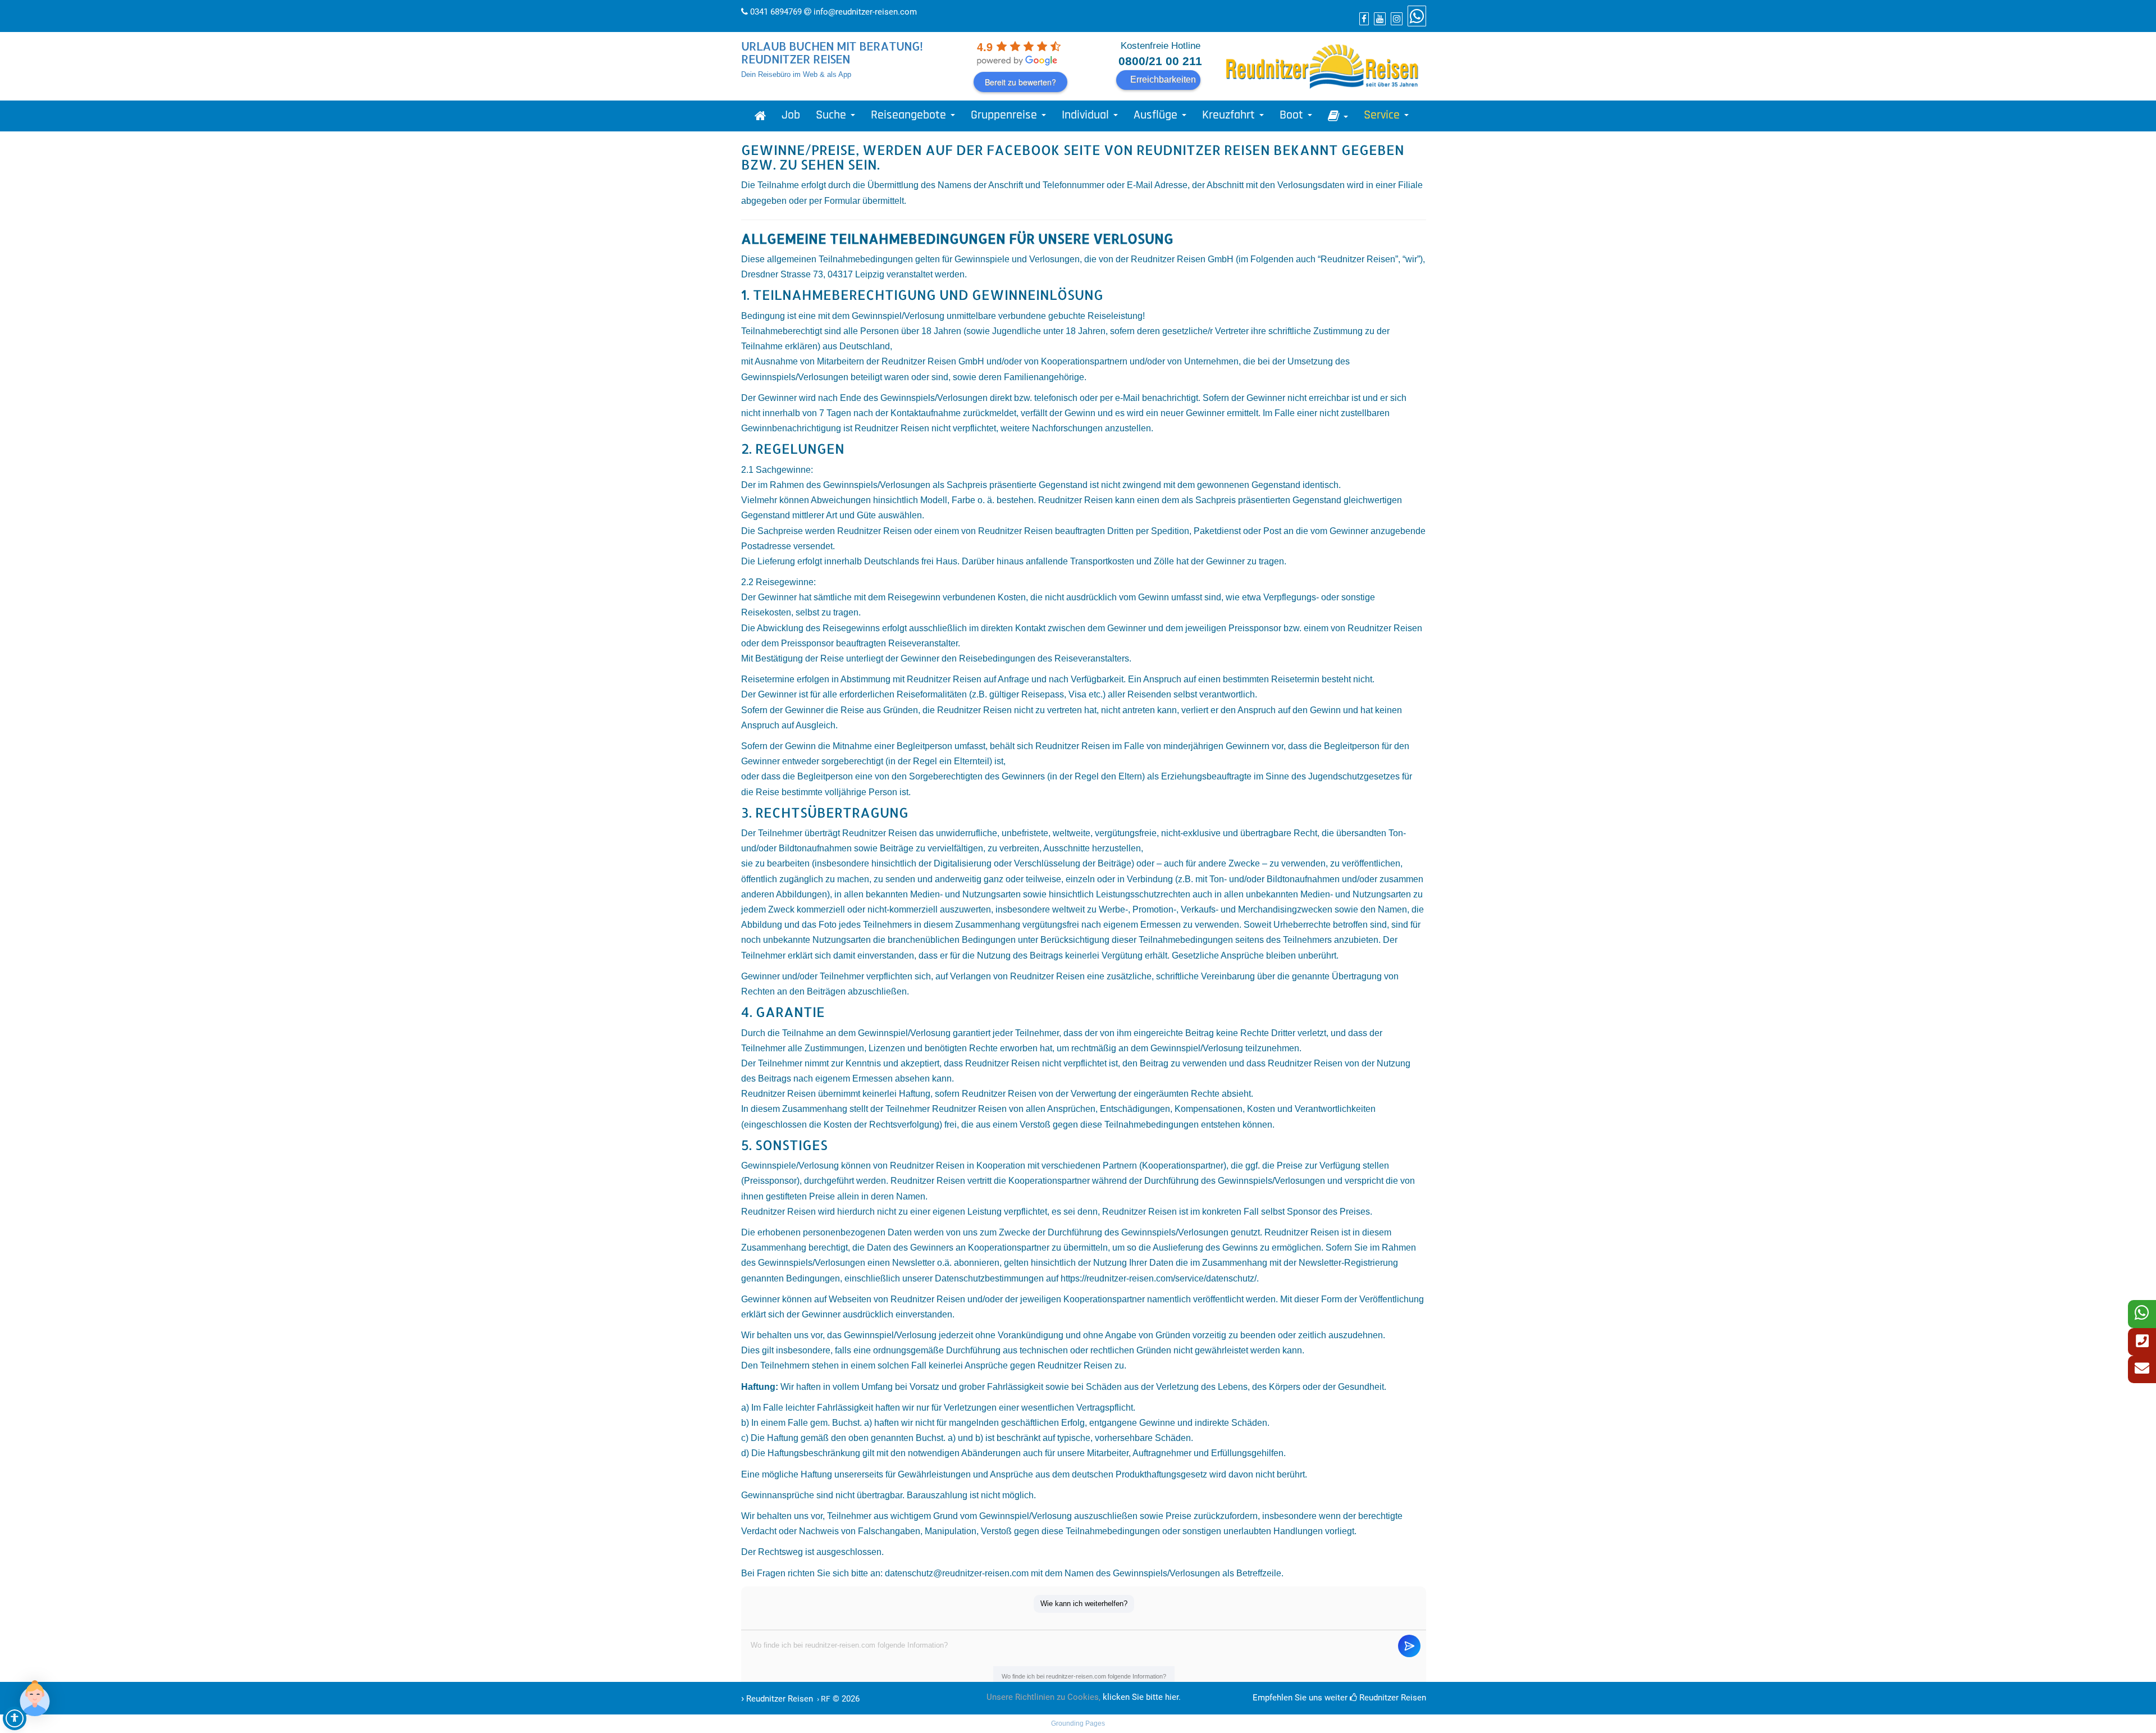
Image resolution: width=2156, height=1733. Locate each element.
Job (791, 115)
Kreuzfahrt (1230, 115)
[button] (35, 1698)
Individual (1087, 115)
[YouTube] (1378, 19)
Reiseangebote (910, 115)
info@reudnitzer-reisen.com (865, 12)
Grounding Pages (1078, 1723)
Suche (833, 115)
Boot (1293, 115)
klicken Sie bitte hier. (1142, 1697)
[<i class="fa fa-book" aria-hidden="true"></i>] (1338, 116)
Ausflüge (1157, 115)
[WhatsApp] (1415, 19)
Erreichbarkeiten (1163, 79)
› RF (823, 1699)
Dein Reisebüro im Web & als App (796, 74)
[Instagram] (1395, 19)
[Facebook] (1363, 19)
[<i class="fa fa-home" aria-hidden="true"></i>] (760, 116)
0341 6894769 (776, 12)
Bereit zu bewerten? (1020, 82)
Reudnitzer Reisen (1392, 1698)
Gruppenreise (1006, 115)
